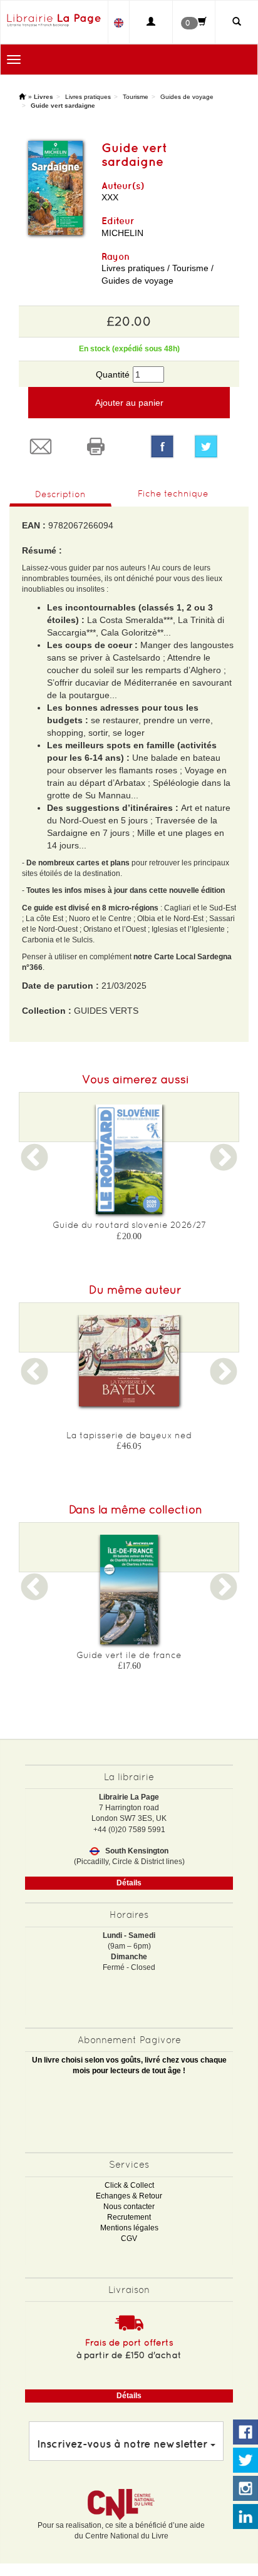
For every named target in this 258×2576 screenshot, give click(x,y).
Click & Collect (129, 2185)
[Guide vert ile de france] (129, 1589)
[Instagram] (245, 2489)
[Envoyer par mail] (46, 446)
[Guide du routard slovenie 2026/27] (129, 1159)
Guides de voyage (187, 97)
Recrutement (129, 2217)
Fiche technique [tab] (173, 493)
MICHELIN (122, 233)
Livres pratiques (88, 97)
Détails (129, 1883)
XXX (110, 197)
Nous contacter (129, 2207)
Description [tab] (60, 494)
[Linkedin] (245, 2517)
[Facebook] (162, 446)
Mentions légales (129, 2228)
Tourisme (136, 97)
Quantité (113, 374)
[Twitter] (212, 446)
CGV (129, 2239)
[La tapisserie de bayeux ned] (129, 1361)
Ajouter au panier (129, 403)
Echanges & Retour (129, 2196)
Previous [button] (34, 1165)
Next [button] (224, 1165)
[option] (129, 1177)
